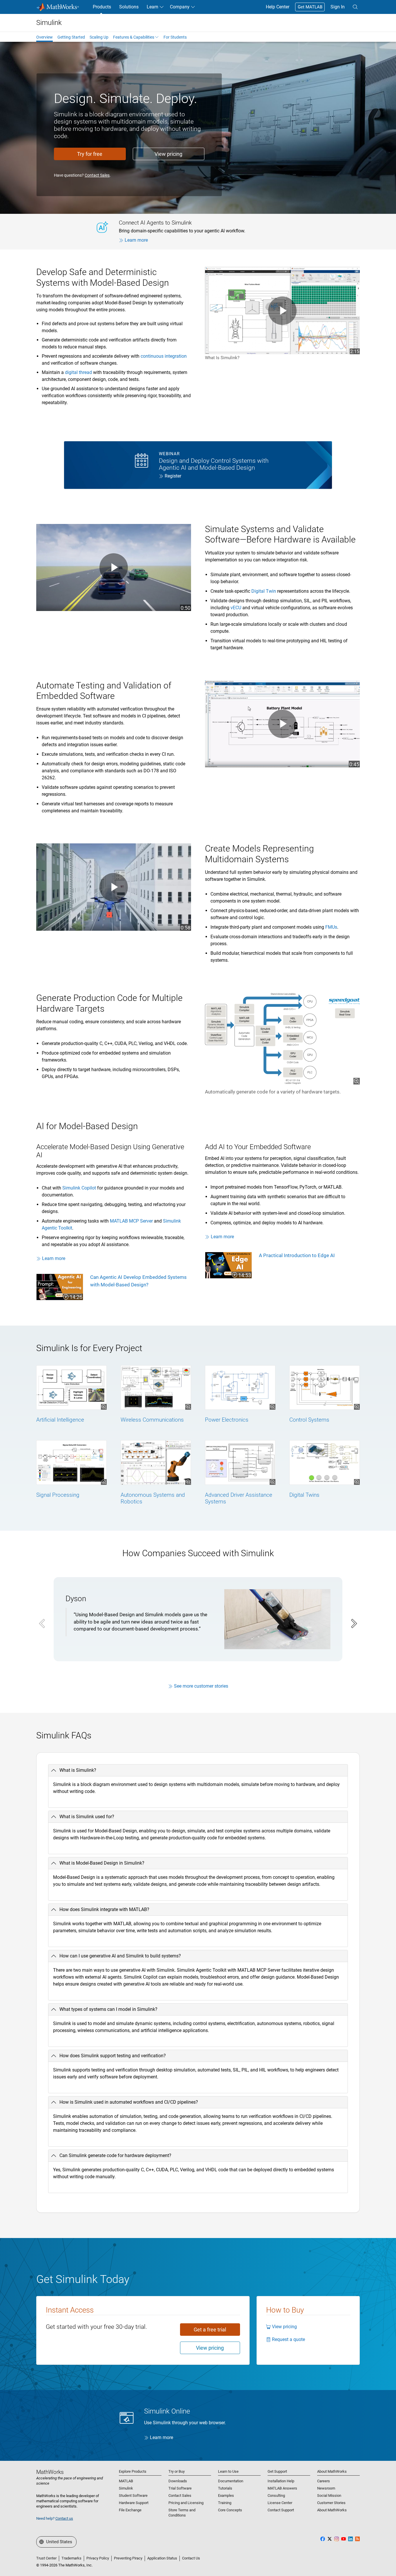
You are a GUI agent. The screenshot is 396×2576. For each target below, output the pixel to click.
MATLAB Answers (282, 2488)
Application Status (162, 2558)
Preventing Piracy (128, 2558)
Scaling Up (99, 37)
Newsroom (326, 2488)
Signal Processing (58, 1495)
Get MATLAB (310, 7)
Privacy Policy (98, 2558)
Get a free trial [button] (210, 2330)
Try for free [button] (90, 154)
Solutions (129, 7)
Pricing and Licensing (186, 2503)
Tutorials (225, 2488)
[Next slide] (353, 1624)
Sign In (338, 7)
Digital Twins (304, 1495)
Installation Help (281, 2481)
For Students (175, 37)
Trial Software (180, 2488)
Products (102, 7)
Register (173, 476)
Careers (324, 2481)
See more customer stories (201, 1686)
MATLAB (126, 2481)
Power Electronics (227, 1420)
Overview (44, 37)
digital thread (78, 372)
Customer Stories (331, 2503)
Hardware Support (134, 2503)
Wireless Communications (152, 1420)
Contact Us (191, 2558)
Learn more (136, 240)
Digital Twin (264, 591)
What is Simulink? (78, 1770)
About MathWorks (332, 2510)
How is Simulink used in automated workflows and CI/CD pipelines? (129, 2102)
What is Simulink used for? (87, 1817)
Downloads (178, 2481)
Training (225, 2503)
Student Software (133, 2495)
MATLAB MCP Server (131, 1221)
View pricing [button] (168, 154)
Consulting (276, 2495)
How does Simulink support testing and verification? (113, 2056)
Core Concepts (230, 2510)
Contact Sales (97, 175)
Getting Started (71, 37)
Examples (226, 2495)
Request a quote (288, 2339)
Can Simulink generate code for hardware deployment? (115, 2155)
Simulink (126, 2488)
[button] (355, 7)
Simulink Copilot (79, 1188)
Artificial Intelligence (60, 1420)
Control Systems (309, 1420)
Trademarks (71, 2558)
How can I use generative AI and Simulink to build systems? (120, 1956)
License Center (280, 2503)
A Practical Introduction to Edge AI (297, 1255)
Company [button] (180, 7)
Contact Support (281, 2510)
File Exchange (130, 2510)
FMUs (331, 927)
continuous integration (164, 356)
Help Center (278, 7)
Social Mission (329, 2495)
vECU (236, 608)
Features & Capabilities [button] (134, 37)
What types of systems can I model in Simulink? (108, 2009)
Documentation (231, 2481)
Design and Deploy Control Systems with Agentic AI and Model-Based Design (214, 464)
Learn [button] (152, 7)
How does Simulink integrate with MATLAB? (104, 1909)
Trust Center (46, 2558)
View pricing (284, 2327)
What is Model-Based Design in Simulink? (102, 1863)
